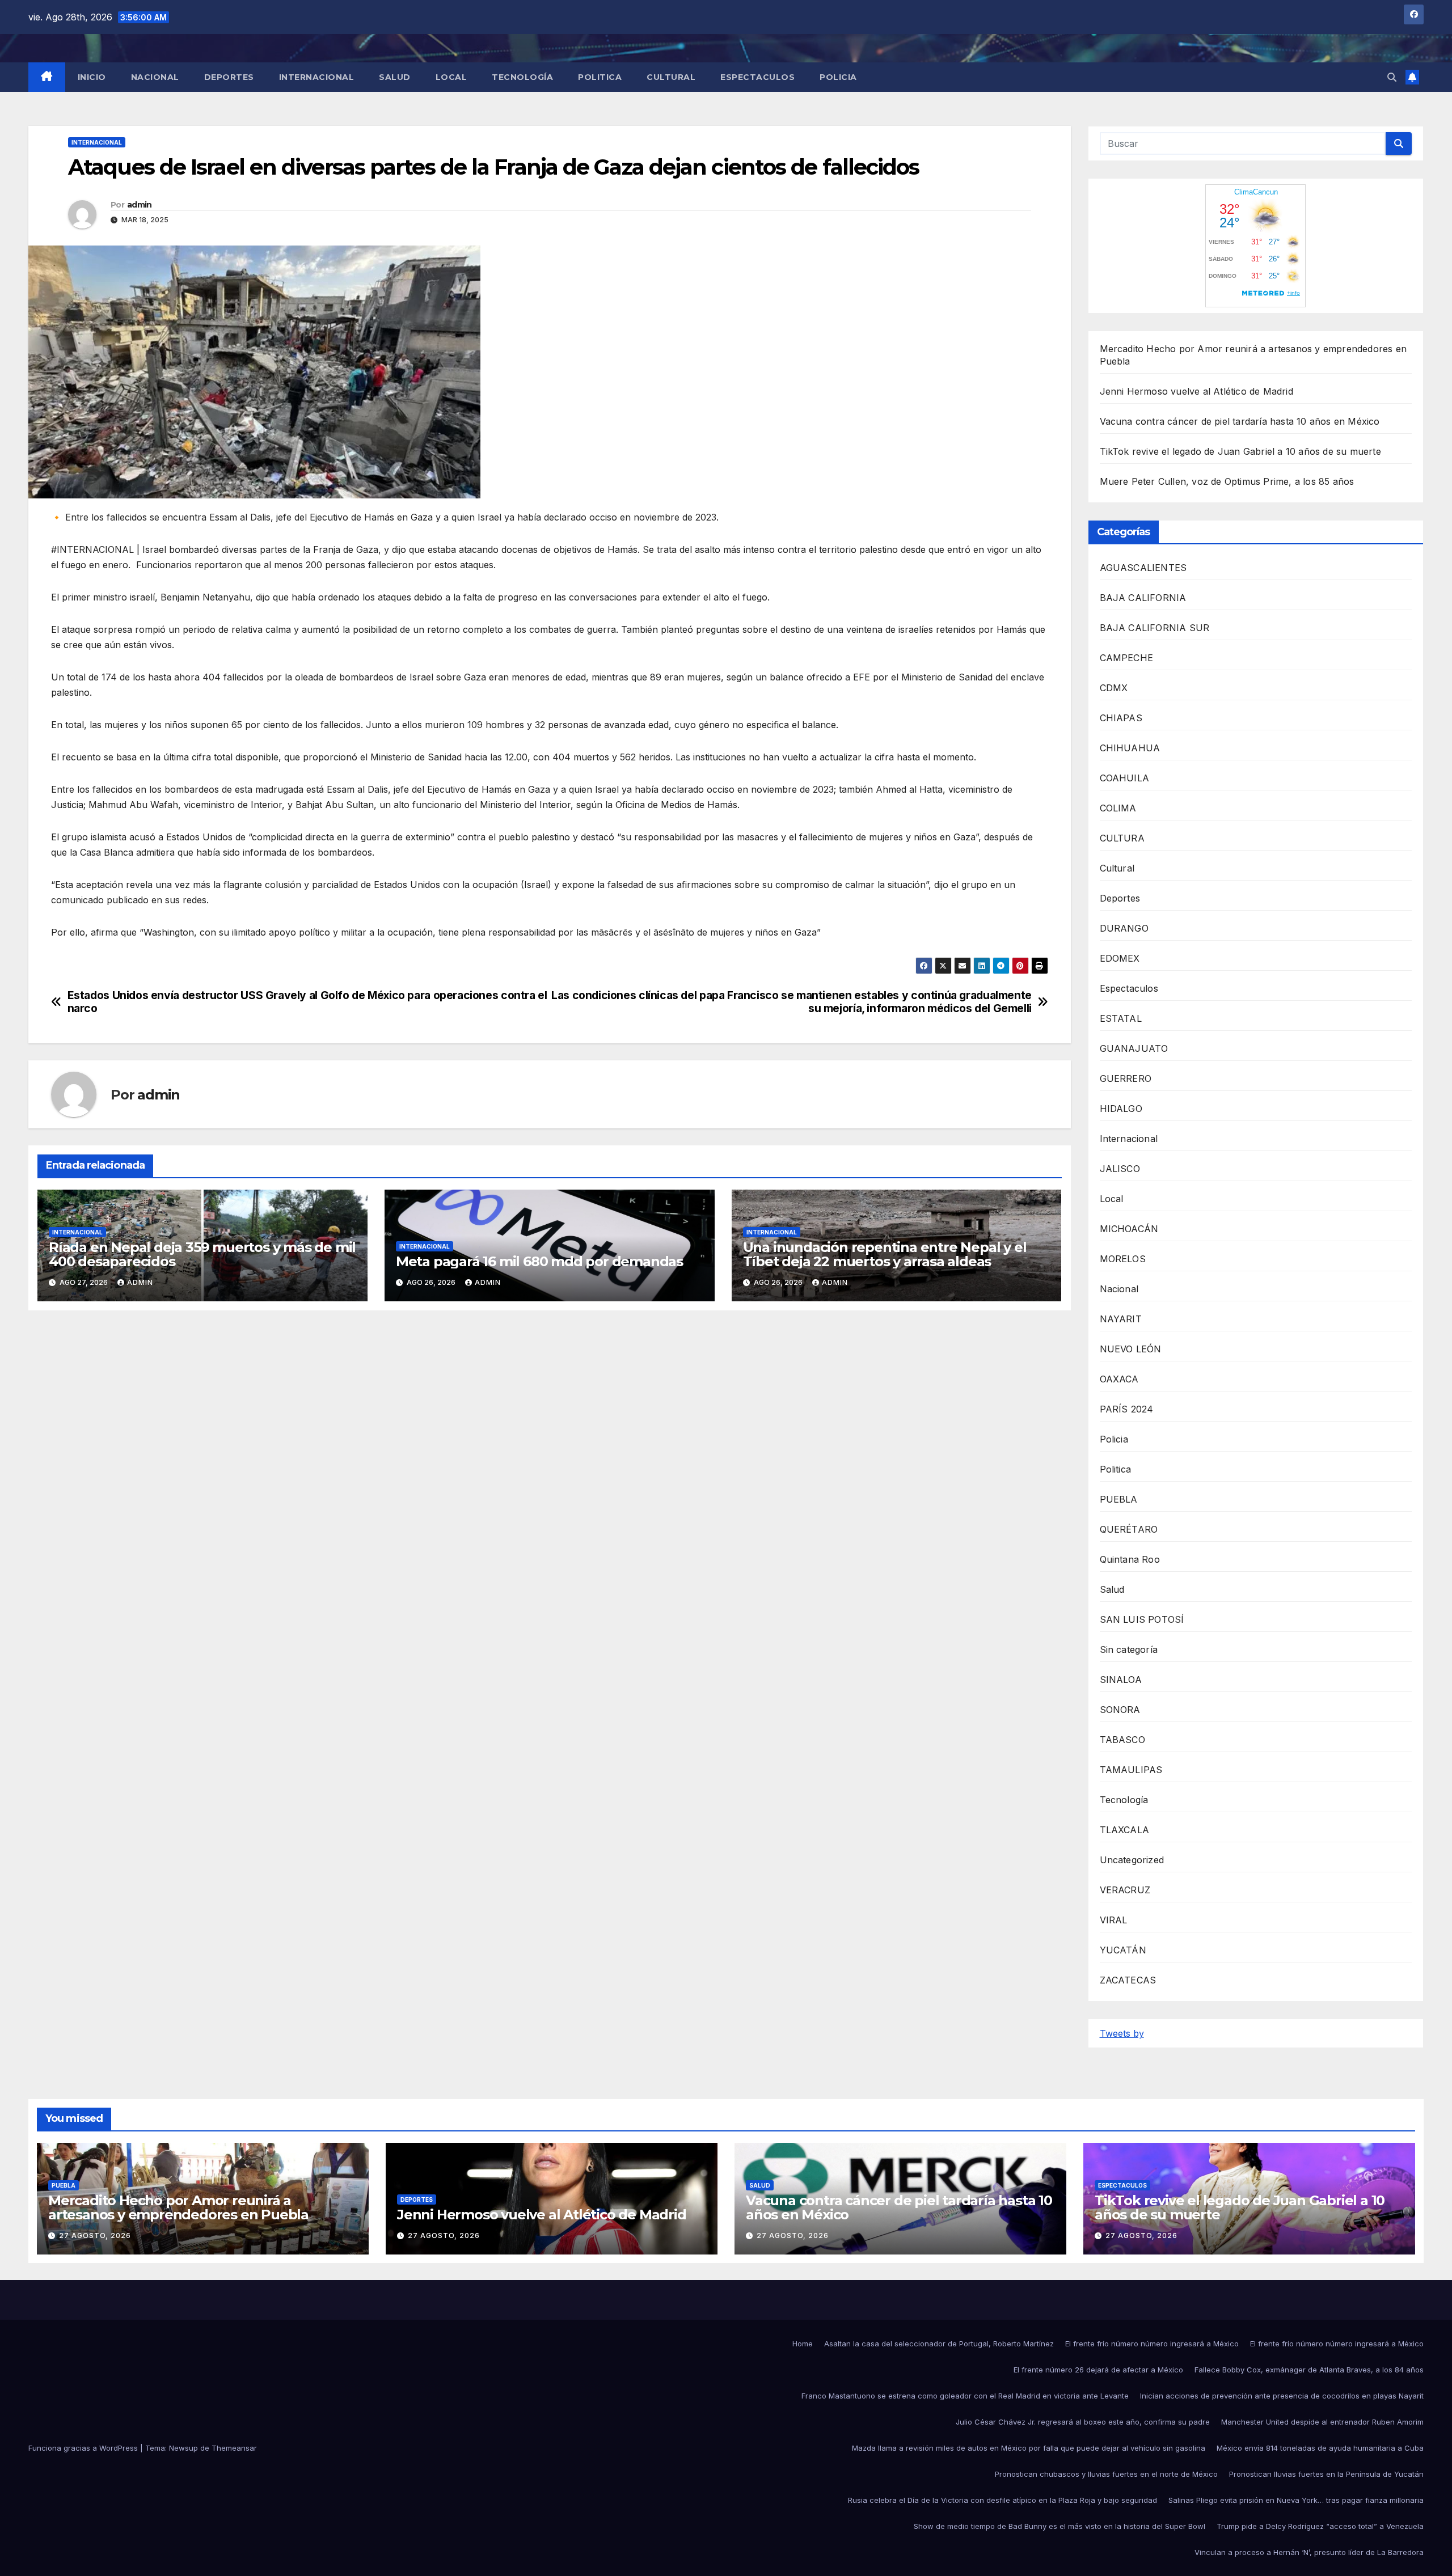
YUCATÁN (1123, 1950)
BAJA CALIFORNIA (1143, 598)
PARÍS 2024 (1127, 1409)
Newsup (183, 2448)
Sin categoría (1129, 1649)
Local (451, 77)
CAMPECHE (1127, 658)
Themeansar (234, 2448)
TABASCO (1122, 1740)
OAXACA (1119, 1379)
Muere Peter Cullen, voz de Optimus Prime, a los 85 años (1227, 481)
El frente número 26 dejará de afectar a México (1098, 2370)
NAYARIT (1121, 1319)
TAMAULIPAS (1131, 1770)
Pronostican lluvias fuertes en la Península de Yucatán (1326, 2474)
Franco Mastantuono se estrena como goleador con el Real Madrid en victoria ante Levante (965, 2396)
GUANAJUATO (1134, 1048)
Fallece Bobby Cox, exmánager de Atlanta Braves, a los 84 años (1309, 2370)
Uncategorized (1132, 1860)
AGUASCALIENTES (1143, 568)
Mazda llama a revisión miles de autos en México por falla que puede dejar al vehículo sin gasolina (1029, 2448)
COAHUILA (1125, 778)
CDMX (1114, 688)
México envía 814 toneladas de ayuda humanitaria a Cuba (1320, 2448)
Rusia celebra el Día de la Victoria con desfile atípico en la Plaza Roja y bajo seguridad (1003, 2500)
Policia (838, 77)
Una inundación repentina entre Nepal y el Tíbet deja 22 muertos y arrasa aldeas (885, 1254)
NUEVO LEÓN (1131, 1349)
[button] (1392, 77)
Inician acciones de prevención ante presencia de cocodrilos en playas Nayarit (1282, 2396)
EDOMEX (1120, 958)
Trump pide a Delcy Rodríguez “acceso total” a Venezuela (1320, 2526)
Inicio (92, 77)
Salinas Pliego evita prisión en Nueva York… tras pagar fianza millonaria (1296, 2500)
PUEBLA (1119, 1499)
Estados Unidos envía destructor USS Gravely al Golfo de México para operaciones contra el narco (307, 1002)
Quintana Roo (1130, 1559)
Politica (600, 77)
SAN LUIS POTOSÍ (1142, 1619)
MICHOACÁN (1129, 1229)
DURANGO (1124, 928)
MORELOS (1123, 1259)
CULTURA (1122, 838)
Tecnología (522, 77)
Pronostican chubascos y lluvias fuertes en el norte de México (1106, 2474)
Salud (395, 77)
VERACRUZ (1125, 1890)
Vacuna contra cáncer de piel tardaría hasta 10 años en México (1240, 421)
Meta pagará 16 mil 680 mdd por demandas (539, 1261)
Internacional (317, 77)
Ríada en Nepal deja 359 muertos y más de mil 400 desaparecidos (202, 1254)
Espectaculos (757, 77)
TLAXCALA (1125, 1830)
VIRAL (1114, 1920)
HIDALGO (1121, 1109)
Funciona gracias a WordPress (84, 2448)
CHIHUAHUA (1130, 748)
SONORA (1120, 1710)
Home (803, 2344)
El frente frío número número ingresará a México (1152, 2344)
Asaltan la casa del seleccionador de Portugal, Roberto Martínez (939, 2344)
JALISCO (1120, 1169)
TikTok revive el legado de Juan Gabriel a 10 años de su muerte (1240, 451)
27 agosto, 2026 (95, 2236)
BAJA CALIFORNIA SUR (1155, 628)
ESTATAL (1121, 1018)
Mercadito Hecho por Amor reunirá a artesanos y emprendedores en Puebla (178, 2207)
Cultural (671, 77)
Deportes (229, 77)
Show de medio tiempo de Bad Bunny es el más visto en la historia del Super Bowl (1060, 2526)
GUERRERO (1126, 1078)
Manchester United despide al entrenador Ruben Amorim (1322, 2422)
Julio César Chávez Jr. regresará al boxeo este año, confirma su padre (1083, 2422)
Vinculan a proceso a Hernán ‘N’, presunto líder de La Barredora (1309, 2552)
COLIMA (1118, 808)
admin (140, 205)
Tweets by (1122, 2033)
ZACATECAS (1128, 1980)
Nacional (155, 77)
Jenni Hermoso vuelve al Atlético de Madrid (1196, 391)
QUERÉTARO (1129, 1529)
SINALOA (1121, 1680)
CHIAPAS (1121, 718)
